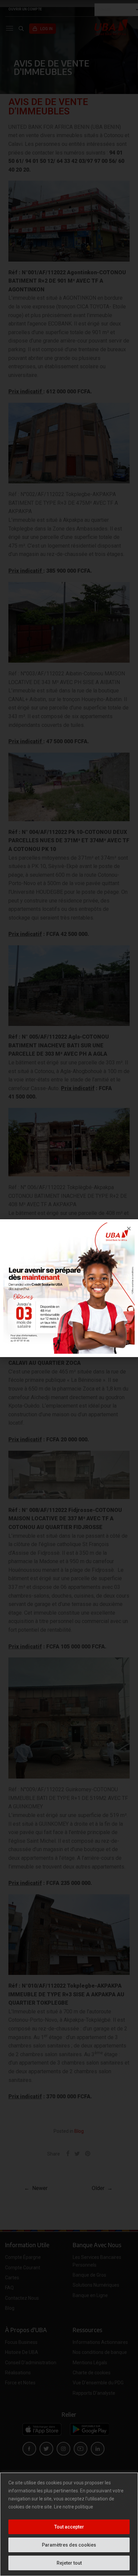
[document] (69, 1288)
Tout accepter (69, 2527)
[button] (129, 1228)
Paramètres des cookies (69, 2545)
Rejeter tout (69, 2563)
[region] (69, 2524)
